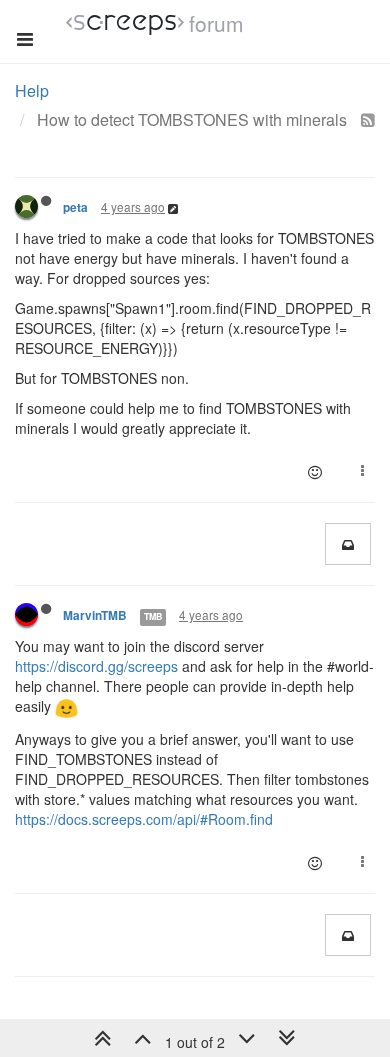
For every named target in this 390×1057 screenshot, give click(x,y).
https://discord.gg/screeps (96, 666)
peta (75, 207)
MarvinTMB (95, 615)
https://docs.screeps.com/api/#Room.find (144, 819)
